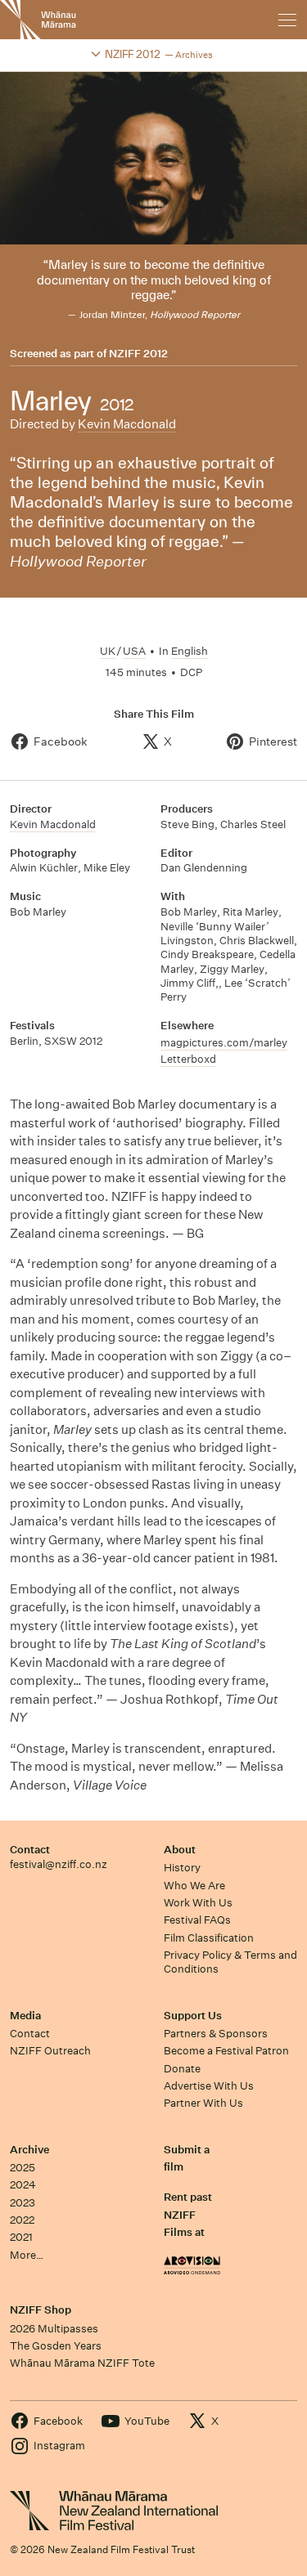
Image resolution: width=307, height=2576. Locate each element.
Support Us (193, 2016)
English (190, 651)
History (182, 1868)
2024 (23, 2185)
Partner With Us (203, 2103)
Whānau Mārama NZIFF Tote (82, 2363)
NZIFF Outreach (50, 2051)
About (180, 1850)
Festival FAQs (197, 1920)
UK (108, 651)
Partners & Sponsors (216, 2034)
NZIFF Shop (41, 2310)
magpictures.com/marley (224, 1043)
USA (134, 651)
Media (25, 2016)
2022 (22, 2220)
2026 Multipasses (54, 2329)
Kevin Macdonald (127, 424)
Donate (182, 2069)
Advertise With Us (209, 2086)
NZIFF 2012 (138, 354)
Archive (29, 2150)
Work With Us (198, 1903)
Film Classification (209, 1938)
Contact (30, 1850)
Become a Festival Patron (226, 2051)
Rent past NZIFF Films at (188, 2215)
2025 (23, 2168)
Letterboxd (188, 1059)
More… (27, 2255)
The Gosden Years (56, 2346)
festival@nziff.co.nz (59, 1864)
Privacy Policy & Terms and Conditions (230, 1962)
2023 (23, 2203)
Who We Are (194, 1886)
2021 (21, 2237)
